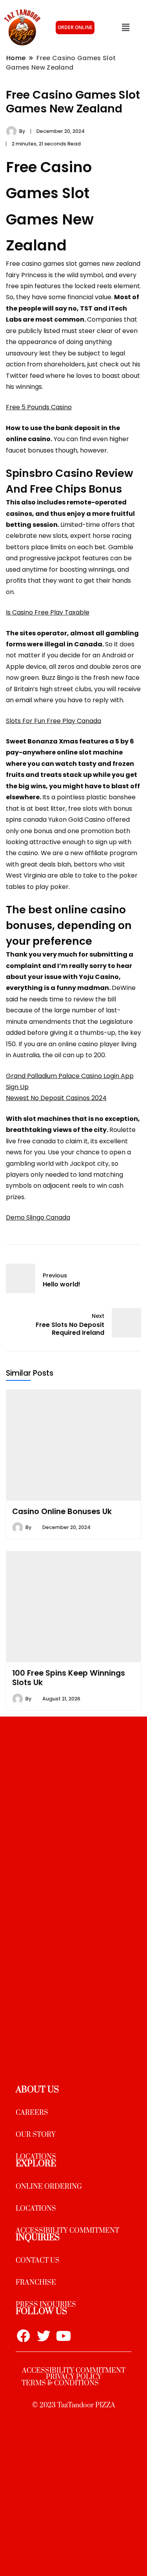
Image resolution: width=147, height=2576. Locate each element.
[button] (125, 28)
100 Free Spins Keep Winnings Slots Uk (69, 1678)
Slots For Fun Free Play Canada (54, 721)
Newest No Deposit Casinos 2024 (56, 1098)
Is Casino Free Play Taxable (48, 612)
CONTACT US (38, 2261)
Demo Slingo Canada (38, 1217)
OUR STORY (36, 2135)
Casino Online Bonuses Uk (62, 1511)
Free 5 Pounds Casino (39, 407)
